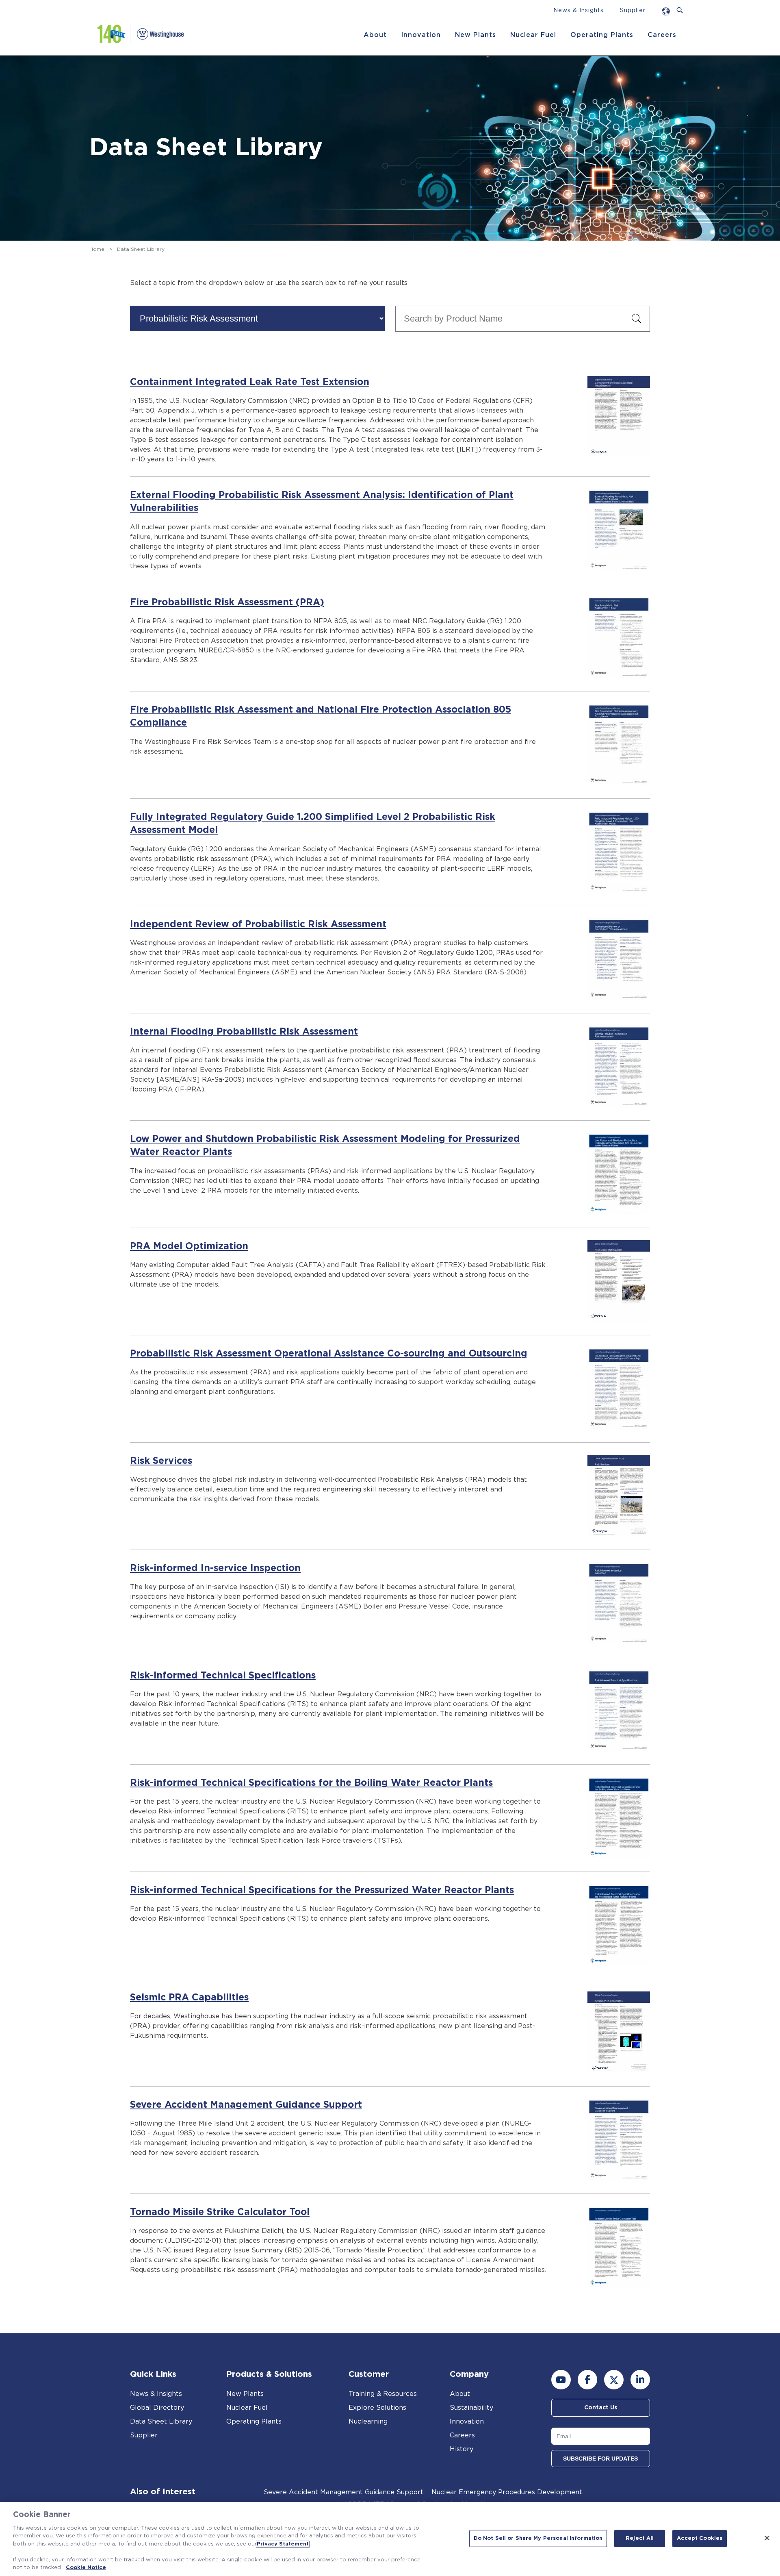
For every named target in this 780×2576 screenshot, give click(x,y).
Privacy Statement (283, 2544)
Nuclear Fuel (533, 35)
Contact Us (601, 2408)
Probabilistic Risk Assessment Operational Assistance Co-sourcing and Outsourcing (329, 1354)
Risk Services (161, 1461)
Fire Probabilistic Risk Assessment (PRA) (227, 603)
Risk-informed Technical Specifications (223, 1676)
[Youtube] (561, 2380)
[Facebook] (587, 2380)
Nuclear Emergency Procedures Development (507, 2492)
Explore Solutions (377, 2408)
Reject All (640, 2538)
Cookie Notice (86, 2568)
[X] (614, 2380)
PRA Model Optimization (189, 1247)
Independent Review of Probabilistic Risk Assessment (258, 925)
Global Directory (157, 2408)
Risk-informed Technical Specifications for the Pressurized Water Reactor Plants (322, 1890)
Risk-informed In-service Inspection (215, 1568)
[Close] (767, 2538)
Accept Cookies (700, 2538)
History (461, 2449)
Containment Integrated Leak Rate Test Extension (250, 382)
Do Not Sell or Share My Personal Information (538, 2538)
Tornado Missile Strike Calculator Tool (220, 2212)
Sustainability (471, 2408)
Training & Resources (383, 2394)
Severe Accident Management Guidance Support (246, 2105)
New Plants (476, 35)
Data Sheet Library (161, 2422)
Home (97, 249)
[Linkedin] (640, 2380)
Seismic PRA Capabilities (189, 1998)
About (375, 35)
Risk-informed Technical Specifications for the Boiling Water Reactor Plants (311, 1783)
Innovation (421, 35)
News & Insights (578, 11)
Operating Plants (602, 35)
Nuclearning (368, 2422)
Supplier (633, 11)
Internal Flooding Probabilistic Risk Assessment (244, 1032)
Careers (662, 35)
